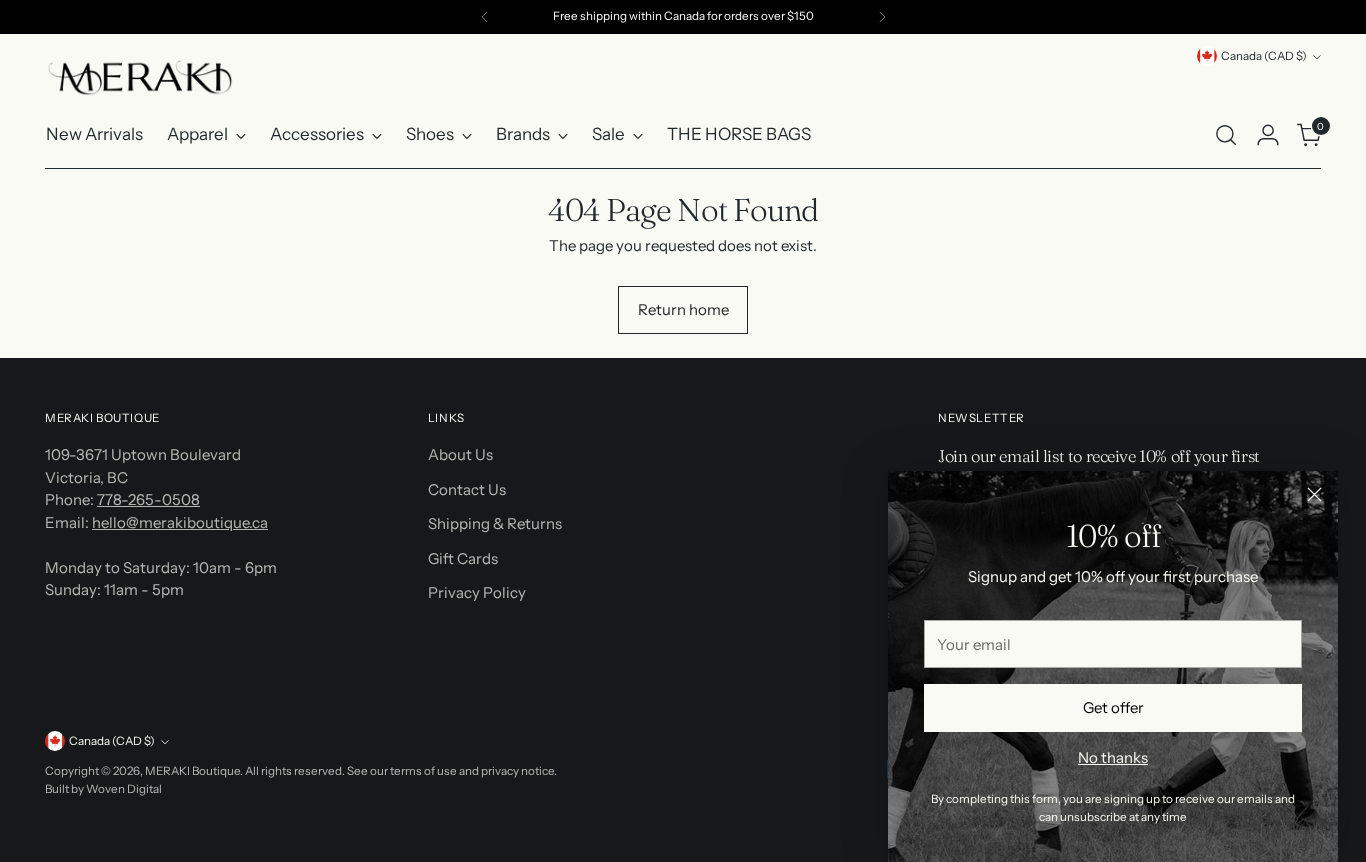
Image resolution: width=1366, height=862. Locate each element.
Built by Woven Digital (103, 789)
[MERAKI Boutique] (140, 77)
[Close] (1314, 494)
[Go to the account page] (1268, 135)
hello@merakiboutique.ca (180, 522)
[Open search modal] (1226, 135)
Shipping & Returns (495, 523)
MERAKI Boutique (192, 771)
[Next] (882, 17)
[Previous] (485, 17)
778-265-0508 (148, 499)
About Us (460, 454)
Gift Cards (463, 558)
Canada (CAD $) (1264, 56)
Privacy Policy (477, 592)
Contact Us (467, 489)
